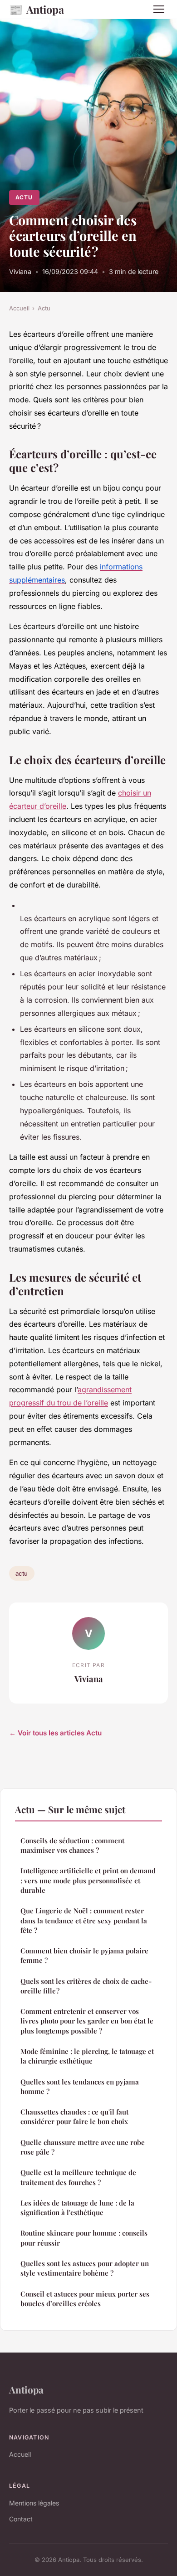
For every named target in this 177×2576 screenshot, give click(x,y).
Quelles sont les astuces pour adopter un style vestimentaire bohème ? (85, 2268)
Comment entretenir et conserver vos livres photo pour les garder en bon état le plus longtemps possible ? (87, 2021)
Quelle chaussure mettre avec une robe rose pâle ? (83, 2147)
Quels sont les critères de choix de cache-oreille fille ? (86, 1986)
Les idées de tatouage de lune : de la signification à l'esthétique (77, 2208)
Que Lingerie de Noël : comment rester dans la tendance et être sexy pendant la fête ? (84, 1920)
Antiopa (37, 9)
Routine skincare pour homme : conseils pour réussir (84, 2238)
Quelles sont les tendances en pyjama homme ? (80, 2087)
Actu (24, 197)
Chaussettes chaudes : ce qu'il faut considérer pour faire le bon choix (74, 2117)
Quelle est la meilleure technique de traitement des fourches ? (78, 2177)
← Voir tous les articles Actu (55, 1733)
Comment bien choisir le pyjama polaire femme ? (84, 1955)
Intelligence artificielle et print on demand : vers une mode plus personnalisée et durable (88, 1880)
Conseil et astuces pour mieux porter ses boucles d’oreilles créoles (85, 2299)
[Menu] (159, 9)
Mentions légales (34, 2503)
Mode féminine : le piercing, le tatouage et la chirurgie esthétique (87, 2056)
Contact (21, 2519)
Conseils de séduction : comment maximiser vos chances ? (72, 1845)
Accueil (19, 308)
